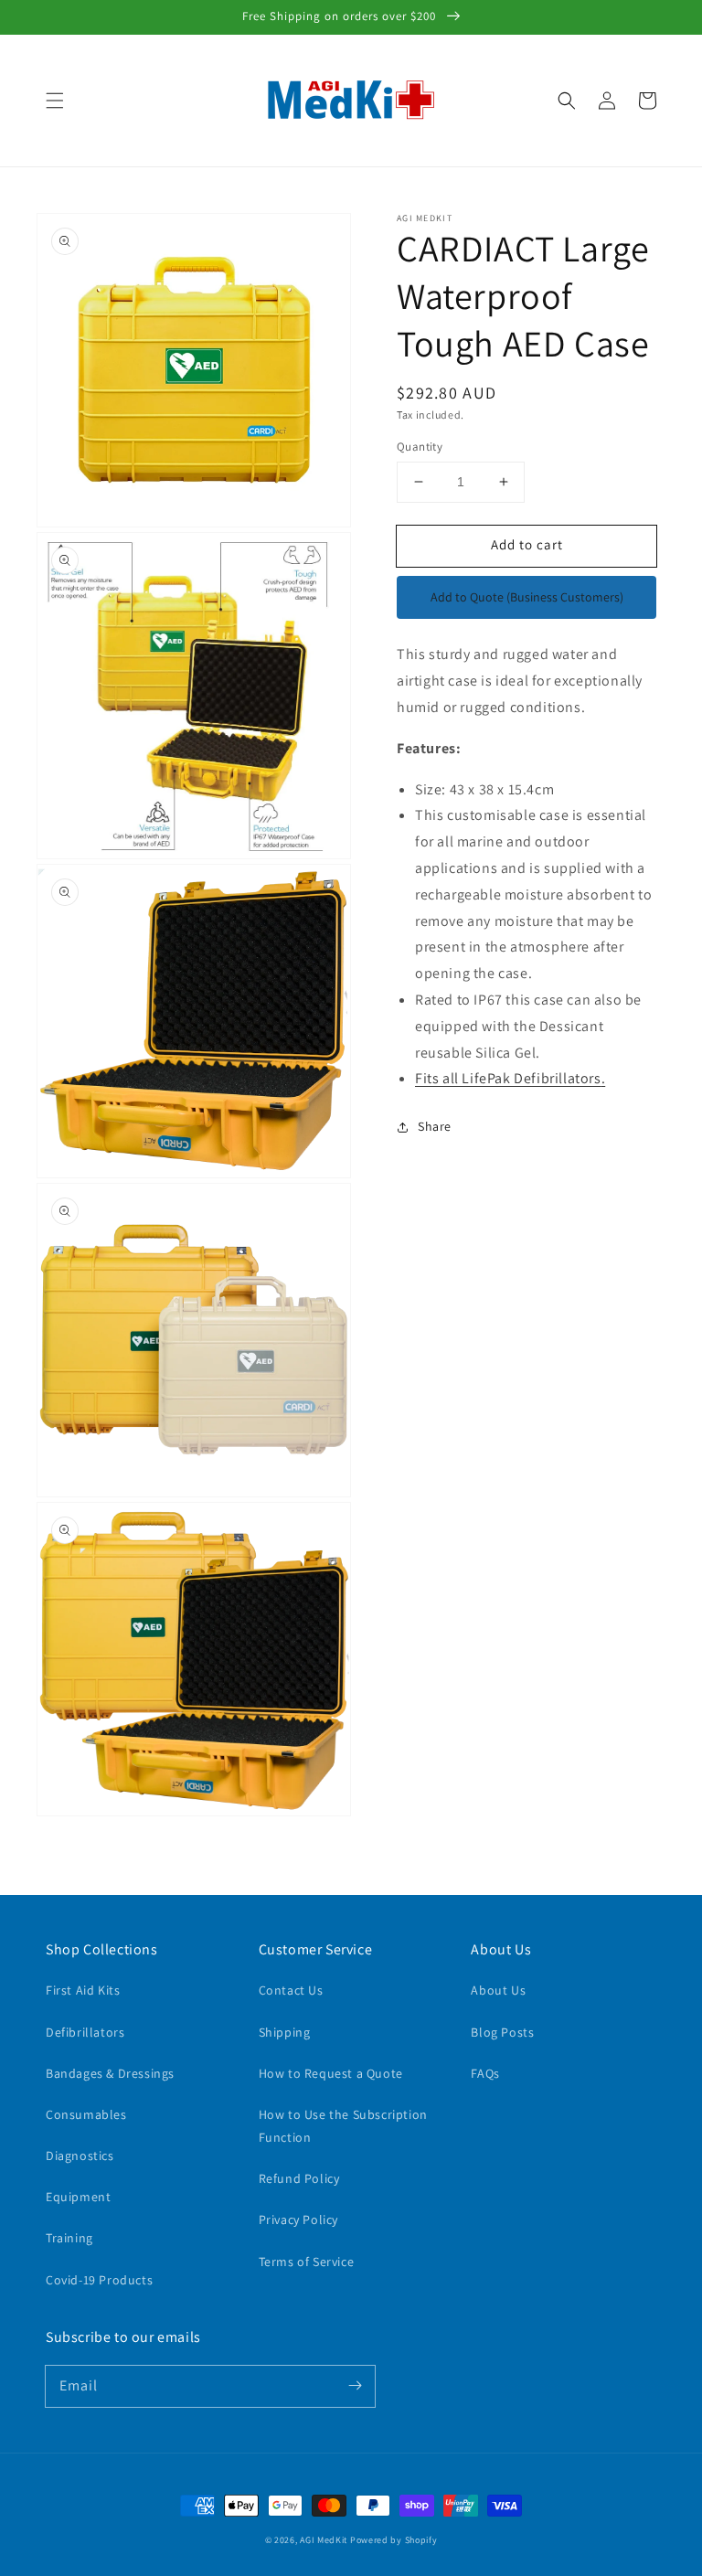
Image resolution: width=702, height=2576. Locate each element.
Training (69, 2238)
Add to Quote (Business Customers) (527, 597)
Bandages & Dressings (110, 2073)
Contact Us (291, 1990)
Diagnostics (80, 2156)
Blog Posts (502, 2032)
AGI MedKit (324, 2540)
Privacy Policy (298, 2219)
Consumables (86, 2114)
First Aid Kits (83, 1990)
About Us (498, 1990)
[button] (55, 101)
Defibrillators (85, 2032)
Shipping (285, 2032)
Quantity (420, 447)
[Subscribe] (355, 2386)
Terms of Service (307, 2262)
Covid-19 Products (99, 2280)
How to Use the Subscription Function (343, 2126)
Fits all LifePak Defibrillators (510, 1078)
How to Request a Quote (331, 2073)
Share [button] (435, 1126)
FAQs (485, 2073)
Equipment (78, 2197)
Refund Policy (299, 2178)
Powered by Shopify (394, 2540)
